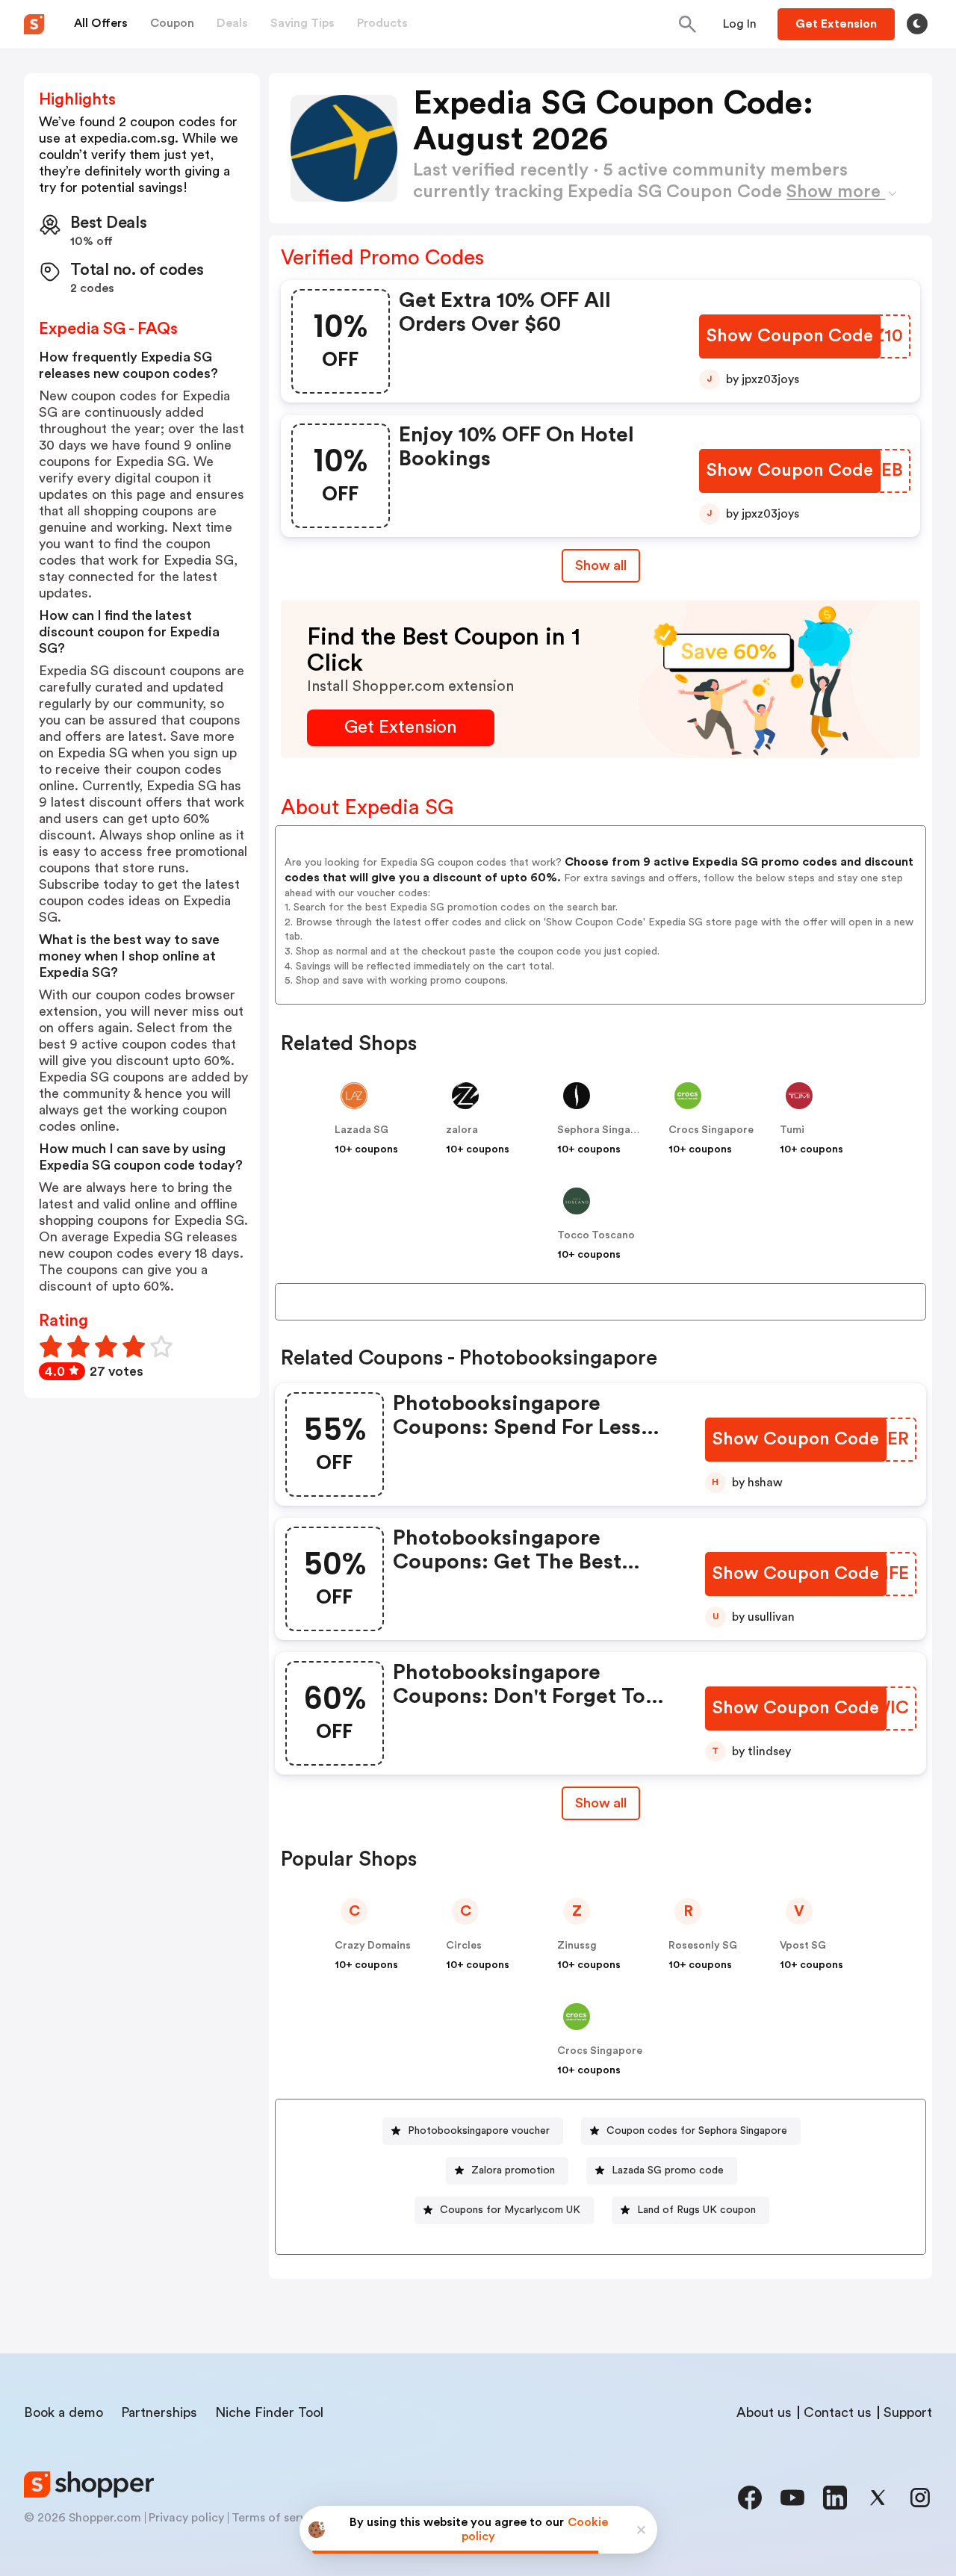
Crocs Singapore (711, 1130)
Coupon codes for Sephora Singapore (697, 2131)
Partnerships (159, 2412)
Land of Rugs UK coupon (696, 2210)
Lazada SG (361, 1130)
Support (908, 2412)
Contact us (838, 2412)
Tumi (792, 1130)
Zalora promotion (513, 2170)
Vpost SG (803, 1946)
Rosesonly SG (703, 1946)
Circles (464, 1946)
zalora (462, 1130)
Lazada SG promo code (668, 2170)
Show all (601, 565)
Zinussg (577, 1946)
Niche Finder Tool (269, 2412)
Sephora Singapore (606, 1130)
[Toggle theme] (917, 24)
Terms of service (277, 2518)
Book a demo (63, 2412)
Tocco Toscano (596, 1235)
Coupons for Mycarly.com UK (510, 2210)
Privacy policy (186, 2518)
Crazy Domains (373, 1946)
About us (764, 2412)
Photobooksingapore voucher (479, 2131)
